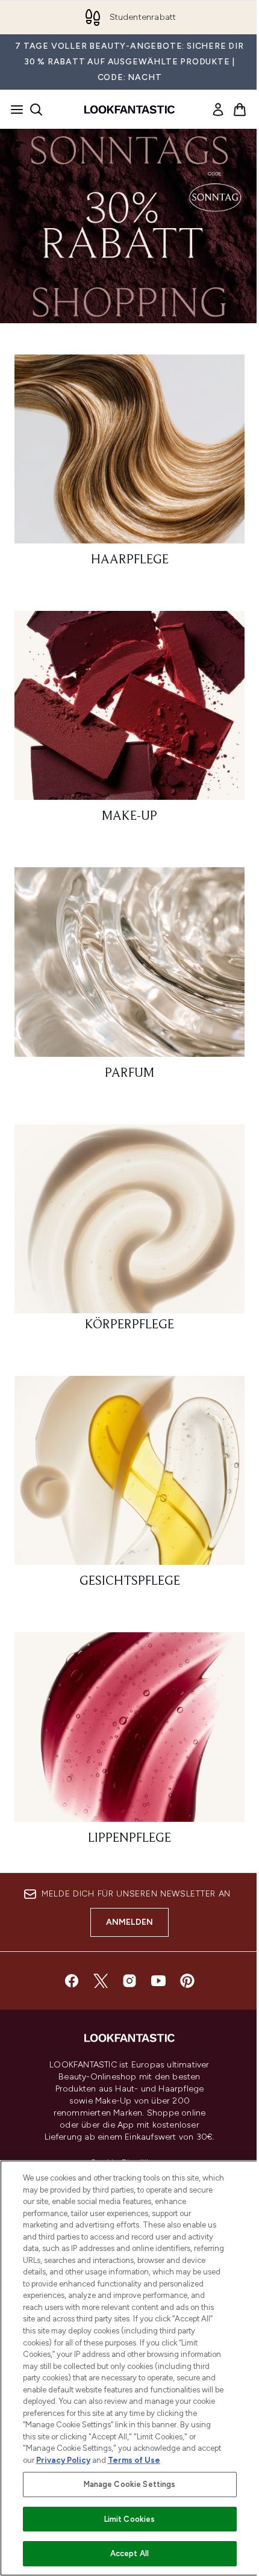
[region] (129, 2368)
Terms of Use (134, 2460)
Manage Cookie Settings (130, 2484)
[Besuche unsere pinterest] (187, 1981)
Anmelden (130, 1922)
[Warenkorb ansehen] (240, 110)
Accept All (129, 2553)
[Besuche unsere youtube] (158, 1981)
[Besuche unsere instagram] (129, 1981)
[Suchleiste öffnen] (36, 110)
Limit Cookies (130, 2519)
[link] (218, 110)
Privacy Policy (63, 2460)
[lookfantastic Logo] (129, 110)
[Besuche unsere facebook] (72, 1981)
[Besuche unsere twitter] (101, 1981)
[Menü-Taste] (13, 110)
